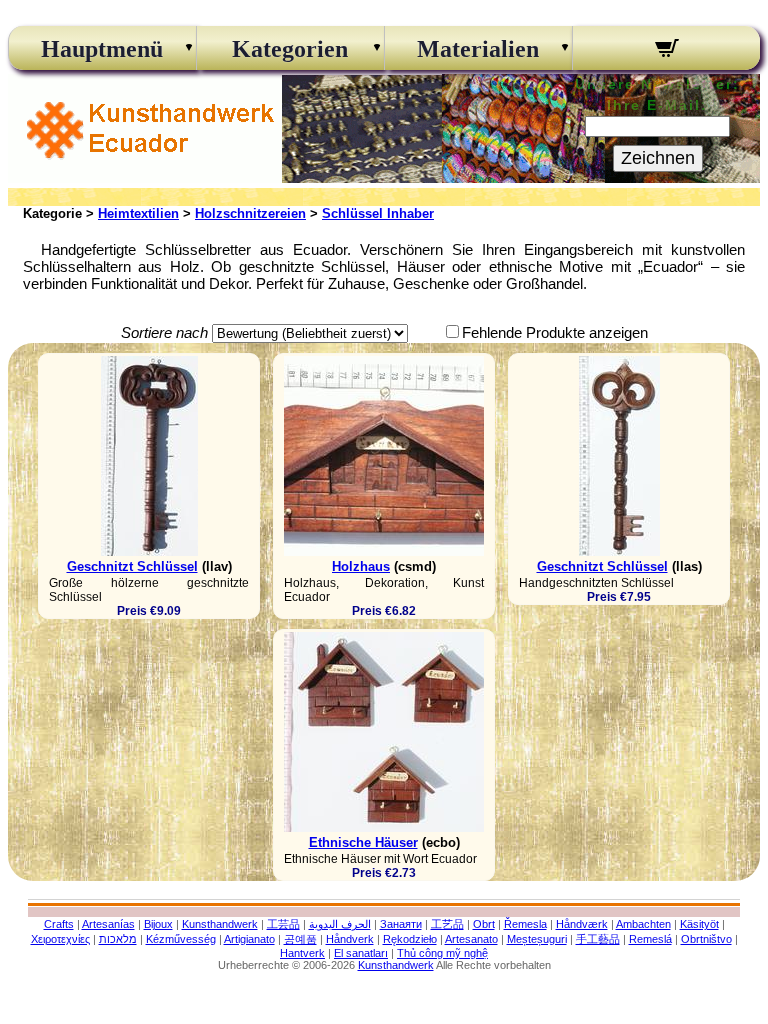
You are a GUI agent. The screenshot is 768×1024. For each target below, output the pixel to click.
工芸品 (283, 924)
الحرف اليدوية (340, 924)
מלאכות (118, 939)
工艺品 (447, 924)
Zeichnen (658, 158)
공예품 (300, 939)
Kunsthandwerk (220, 924)
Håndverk (350, 939)
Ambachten (643, 924)
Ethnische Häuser (363, 842)
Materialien (478, 49)
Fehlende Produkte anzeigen (555, 332)
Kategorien (290, 49)
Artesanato (471, 939)
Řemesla (525, 924)
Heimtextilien (138, 213)
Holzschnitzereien (250, 213)
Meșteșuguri (537, 939)
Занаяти (401, 924)
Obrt (484, 924)
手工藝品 (598, 939)
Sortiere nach (164, 332)
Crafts (59, 924)
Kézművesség (181, 939)
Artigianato (249, 939)
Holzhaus (361, 566)
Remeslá (650, 939)
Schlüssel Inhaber (378, 213)
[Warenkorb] (666, 51)
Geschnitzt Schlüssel (132, 566)
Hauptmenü (102, 49)
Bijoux (158, 924)
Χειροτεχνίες (60, 939)
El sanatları (361, 953)
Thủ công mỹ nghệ (442, 953)
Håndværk (582, 924)
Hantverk (302, 953)
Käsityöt (699, 924)
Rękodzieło (410, 939)
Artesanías (108, 924)
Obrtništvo (706, 939)
